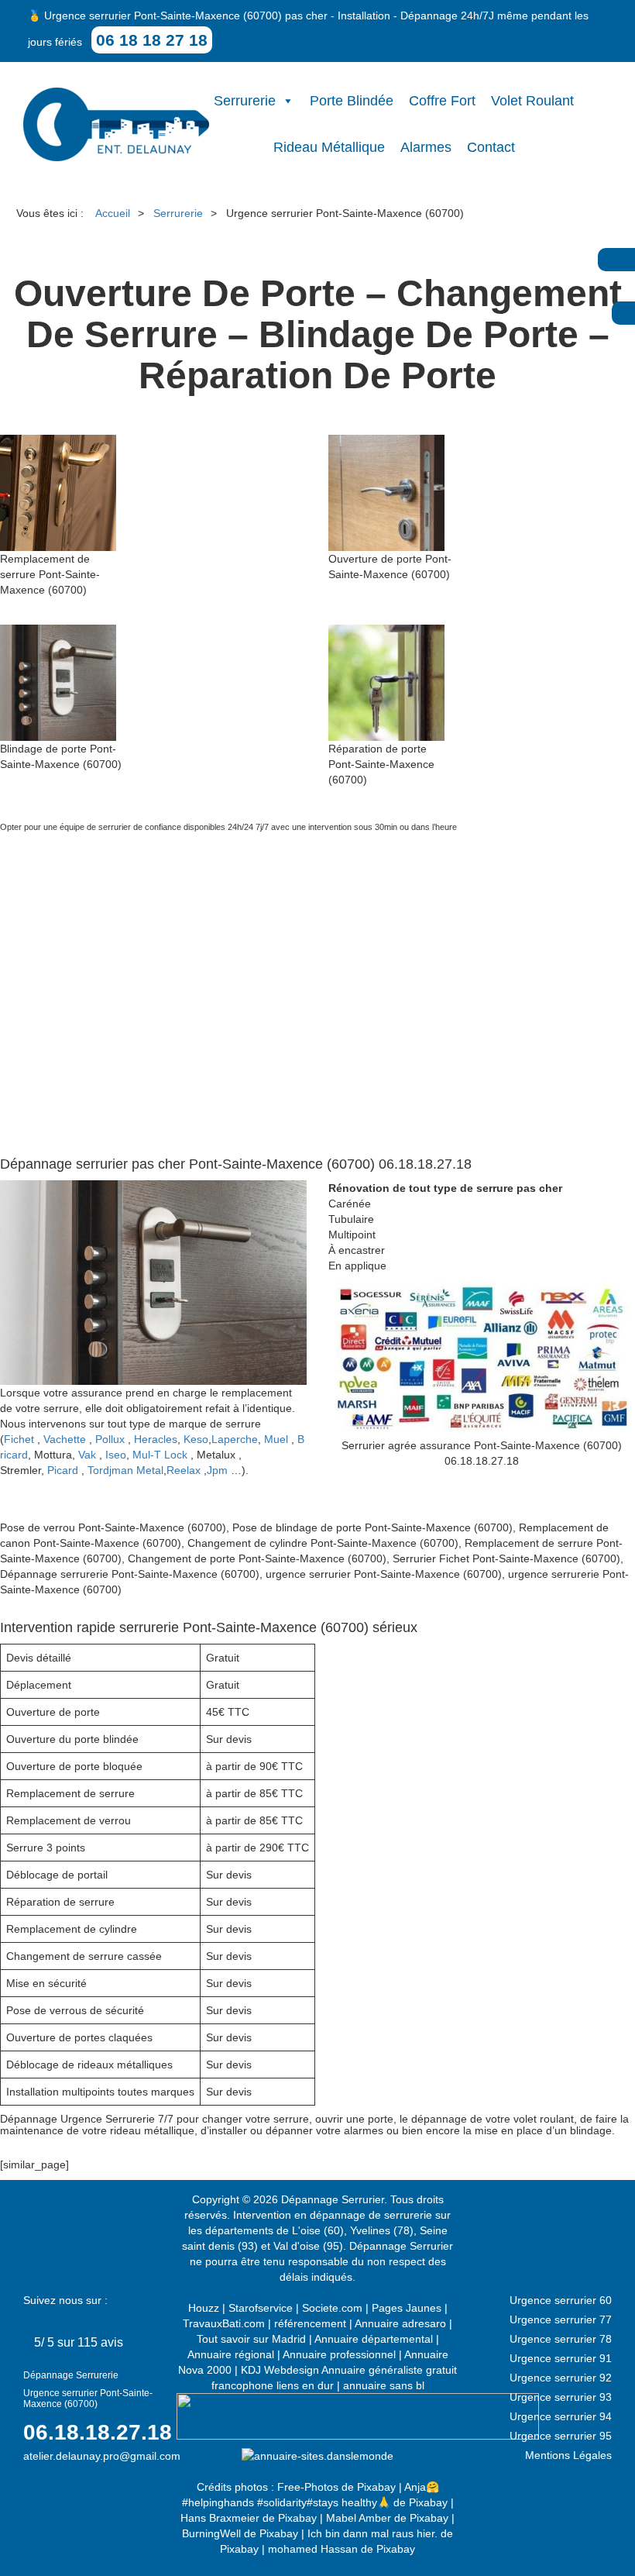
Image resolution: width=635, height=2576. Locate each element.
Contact (491, 147)
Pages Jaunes (407, 2308)
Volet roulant (532, 101)
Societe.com (332, 2308)
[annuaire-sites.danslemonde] (317, 2455)
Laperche (235, 1439)
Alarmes (426, 147)
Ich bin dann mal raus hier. (372, 2533)
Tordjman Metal (125, 1470)
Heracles (156, 1439)
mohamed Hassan (313, 2549)
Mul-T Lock (160, 1455)
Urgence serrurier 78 (561, 2339)
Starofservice (261, 2308)
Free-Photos (308, 2487)
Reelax (184, 1470)
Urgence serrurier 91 (561, 2358)
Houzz (204, 2308)
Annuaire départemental (374, 2339)
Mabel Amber (359, 2518)
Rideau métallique (329, 147)
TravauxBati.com (224, 2323)
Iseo (116, 1455)
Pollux (110, 1439)
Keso (196, 1439)
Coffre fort (442, 101)
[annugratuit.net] (358, 2416)
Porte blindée (352, 101)
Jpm (217, 1470)
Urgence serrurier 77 (561, 2319)
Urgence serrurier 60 (561, 2300)
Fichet (19, 1439)
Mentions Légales (568, 2455)
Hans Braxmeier (220, 2518)
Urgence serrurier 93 (561, 2397)
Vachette (65, 1439)
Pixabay (376, 2487)
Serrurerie (245, 101)
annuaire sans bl (384, 2385)
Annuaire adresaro (400, 2323)
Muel (276, 1439)
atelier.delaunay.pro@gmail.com (102, 2456)
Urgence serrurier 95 (561, 2436)
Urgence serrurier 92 (561, 2378)
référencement (310, 2323)
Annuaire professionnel (339, 2354)
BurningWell (211, 2533)
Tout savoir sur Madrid (251, 2339)
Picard (63, 1470)
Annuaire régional (231, 2354)
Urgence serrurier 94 (561, 2416)
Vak (87, 1455)
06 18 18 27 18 (152, 40)
